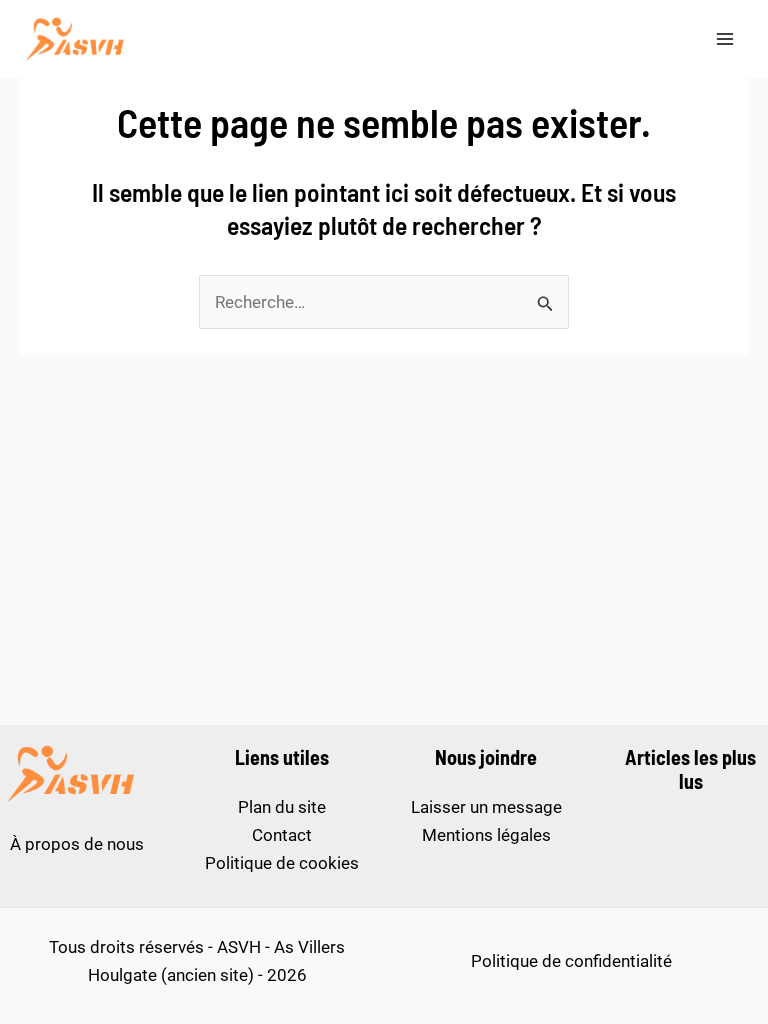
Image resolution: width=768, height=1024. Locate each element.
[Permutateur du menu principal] (726, 39)
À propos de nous (77, 844)
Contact (282, 835)
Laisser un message (486, 807)
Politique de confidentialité (571, 961)
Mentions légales (486, 835)
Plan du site (282, 807)
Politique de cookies (282, 863)
